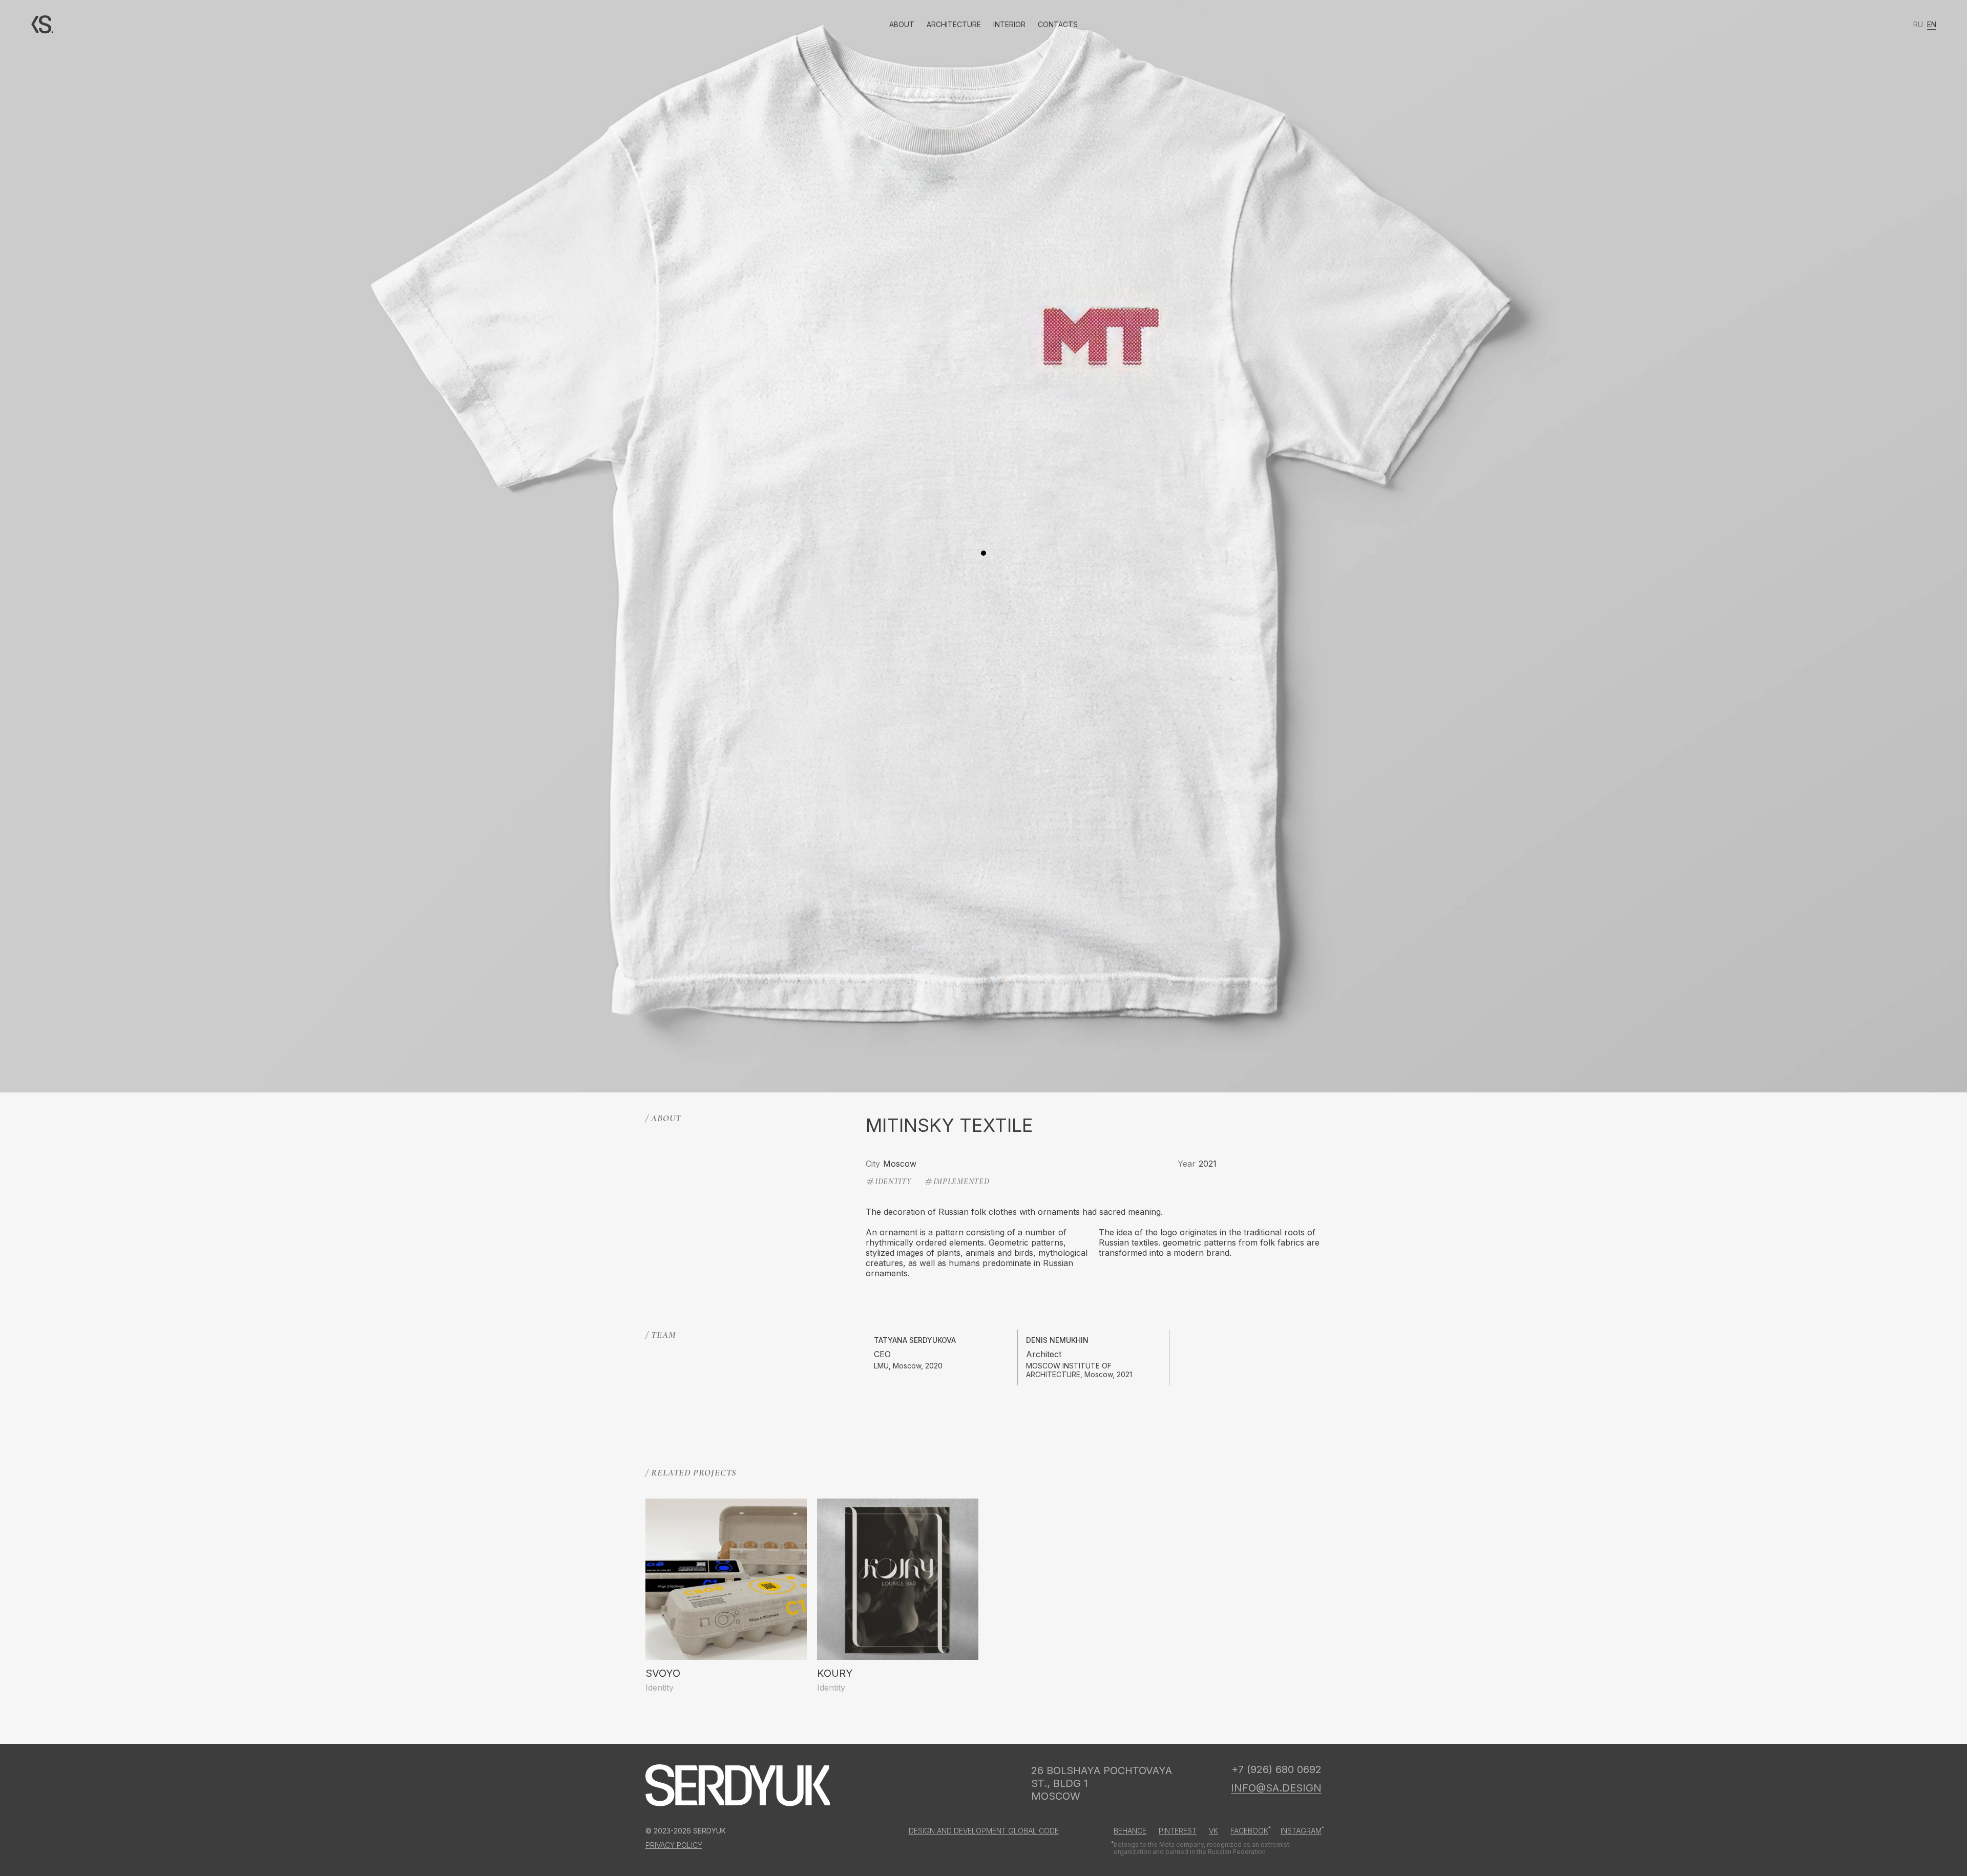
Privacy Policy (674, 1845)
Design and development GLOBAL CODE (984, 1831)
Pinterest (1178, 1831)
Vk (1213, 1831)
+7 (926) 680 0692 (1277, 1769)
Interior (1009, 24)
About (902, 24)
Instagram (1301, 1831)
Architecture (954, 24)
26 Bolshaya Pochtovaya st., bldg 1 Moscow (1102, 1783)
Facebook (1249, 1831)
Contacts (1058, 24)
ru (1918, 24)
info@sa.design (1276, 1788)
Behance (1130, 1831)
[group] (726, 1596)
